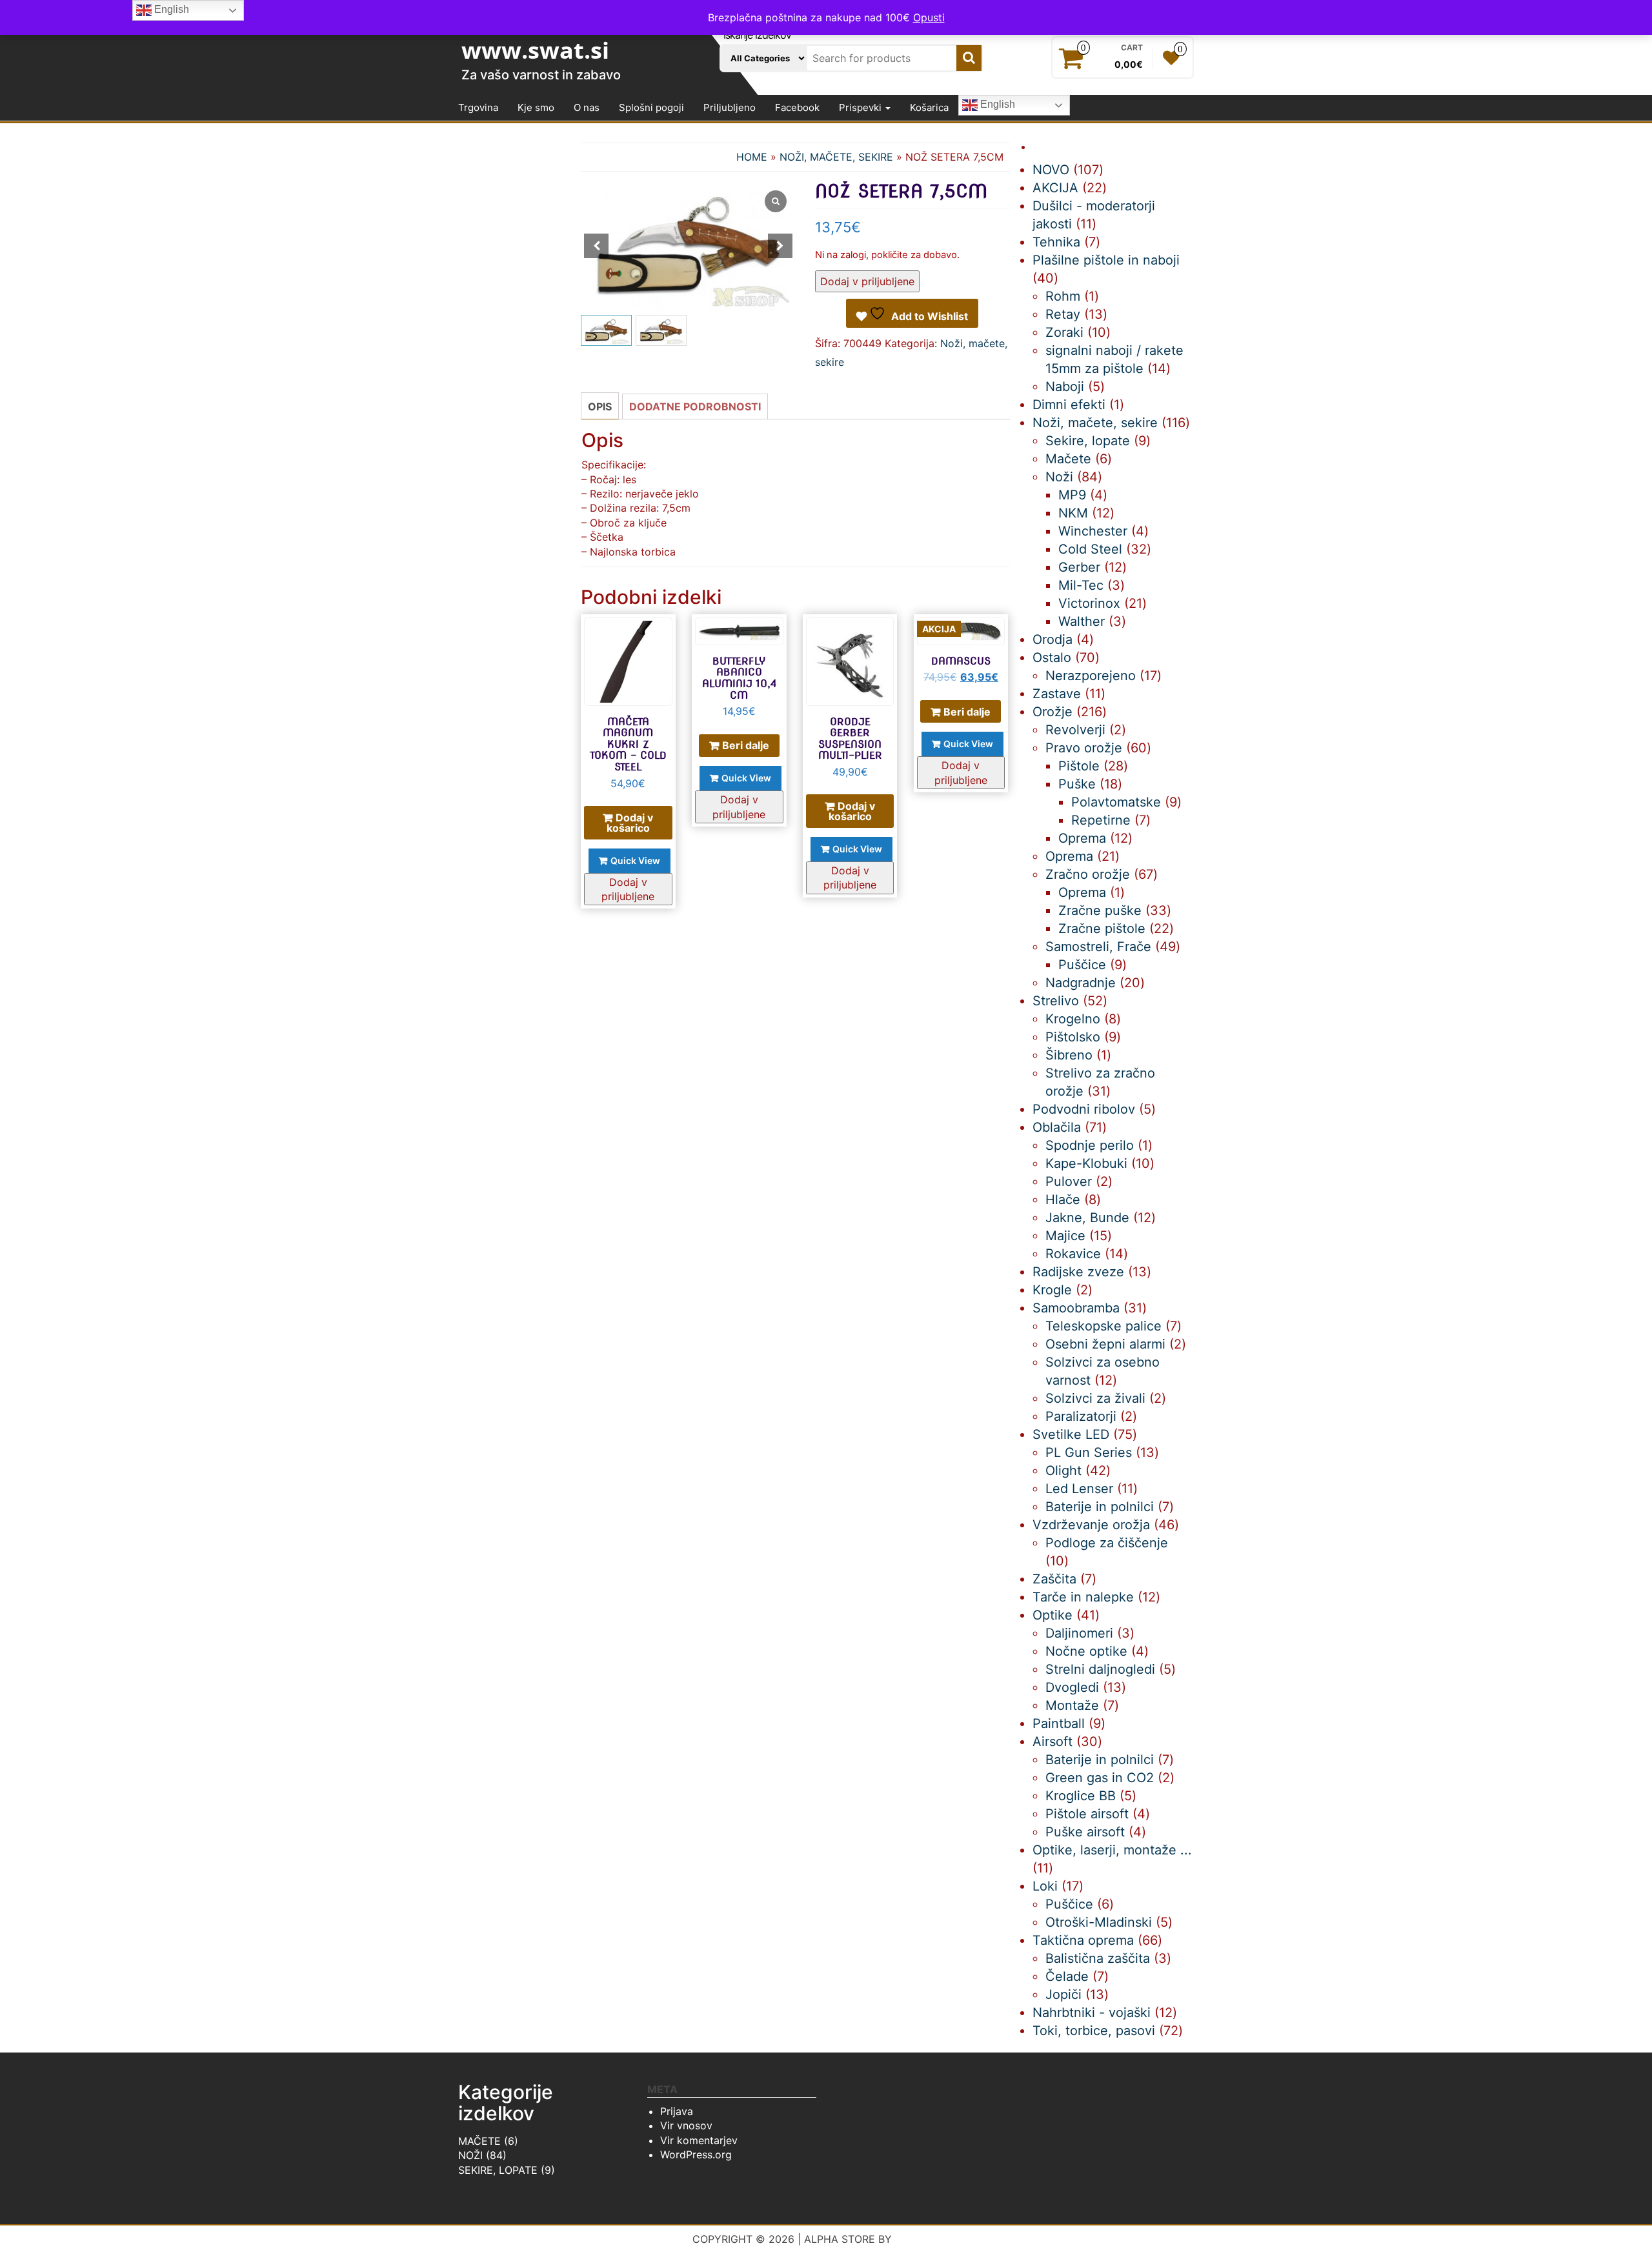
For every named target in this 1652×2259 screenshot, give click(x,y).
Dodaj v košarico (630, 823)
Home (752, 157)
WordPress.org (696, 2154)
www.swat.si (535, 50)
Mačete (479, 2141)
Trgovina (478, 107)
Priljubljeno (730, 107)
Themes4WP (928, 2239)
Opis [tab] (600, 407)
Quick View (635, 860)
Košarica (929, 107)
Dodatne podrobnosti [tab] (695, 407)
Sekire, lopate (498, 2170)
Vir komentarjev (699, 2140)
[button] (780, 246)
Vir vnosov (686, 2125)
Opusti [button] (929, 17)
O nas (587, 107)
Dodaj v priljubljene (867, 281)
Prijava (677, 2111)
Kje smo (536, 107)
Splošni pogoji (651, 107)
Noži (470, 2155)
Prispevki (861, 107)
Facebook (797, 107)
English (996, 105)
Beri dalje (746, 745)
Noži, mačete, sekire (836, 157)
